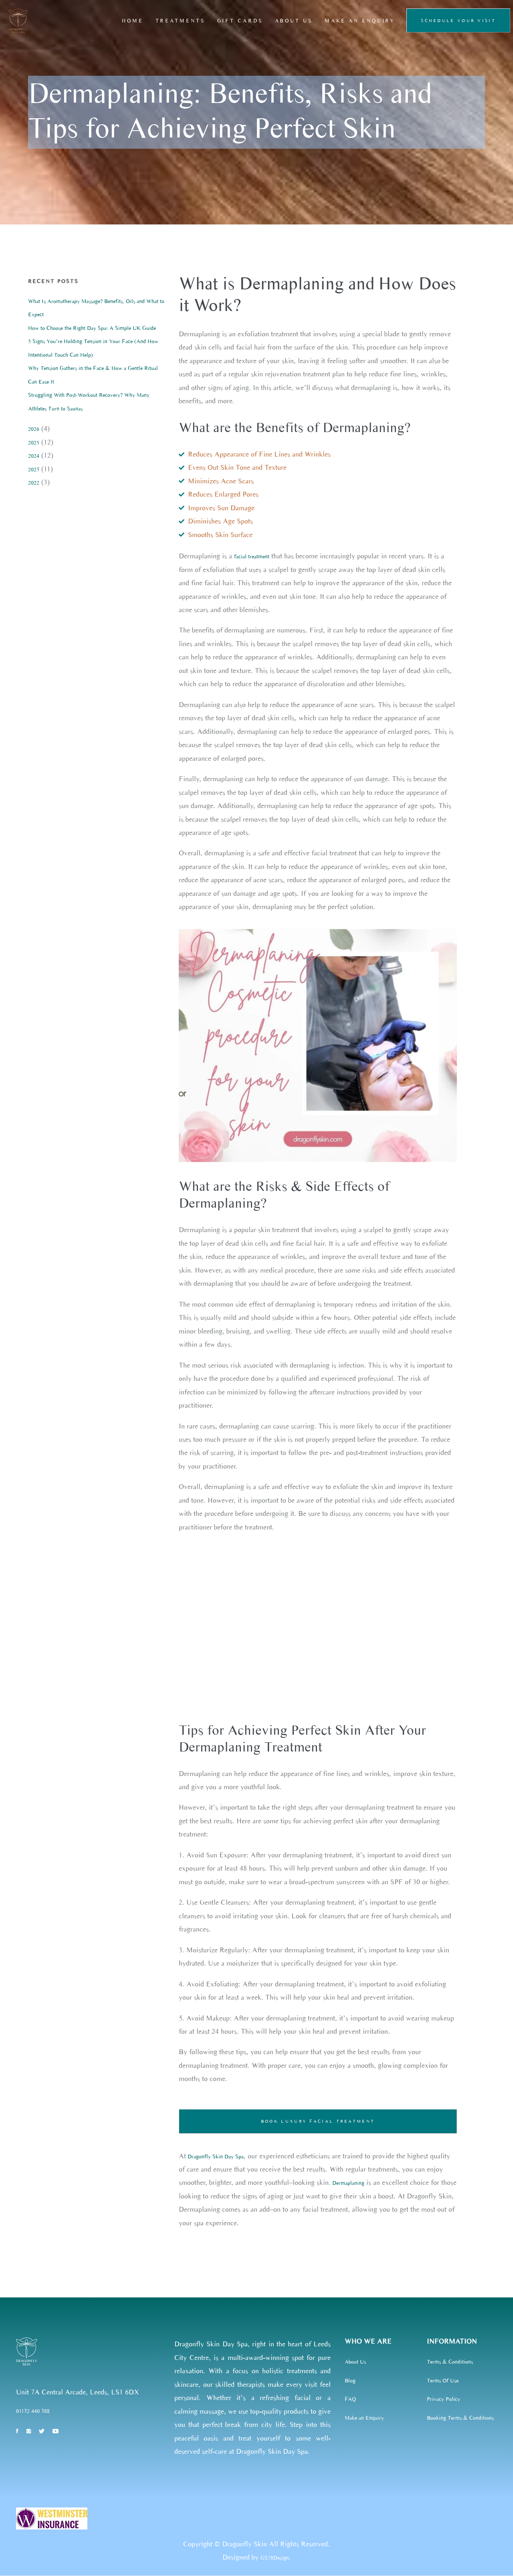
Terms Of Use (443, 2381)
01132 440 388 (33, 2411)
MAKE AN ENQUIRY (360, 21)
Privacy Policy (443, 2399)
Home (133, 21)
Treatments (180, 21)
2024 (34, 456)
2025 (34, 443)
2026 (34, 429)
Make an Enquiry (364, 2418)
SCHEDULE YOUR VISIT (458, 20)
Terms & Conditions (450, 2362)
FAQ (350, 2399)
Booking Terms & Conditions (460, 2418)
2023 (34, 470)
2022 (34, 483)
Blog (350, 2381)
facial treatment (252, 557)
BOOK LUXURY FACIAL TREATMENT (318, 2121)
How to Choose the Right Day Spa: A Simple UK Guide (92, 328)
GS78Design (275, 2558)
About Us (294, 21)
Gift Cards (240, 21)
